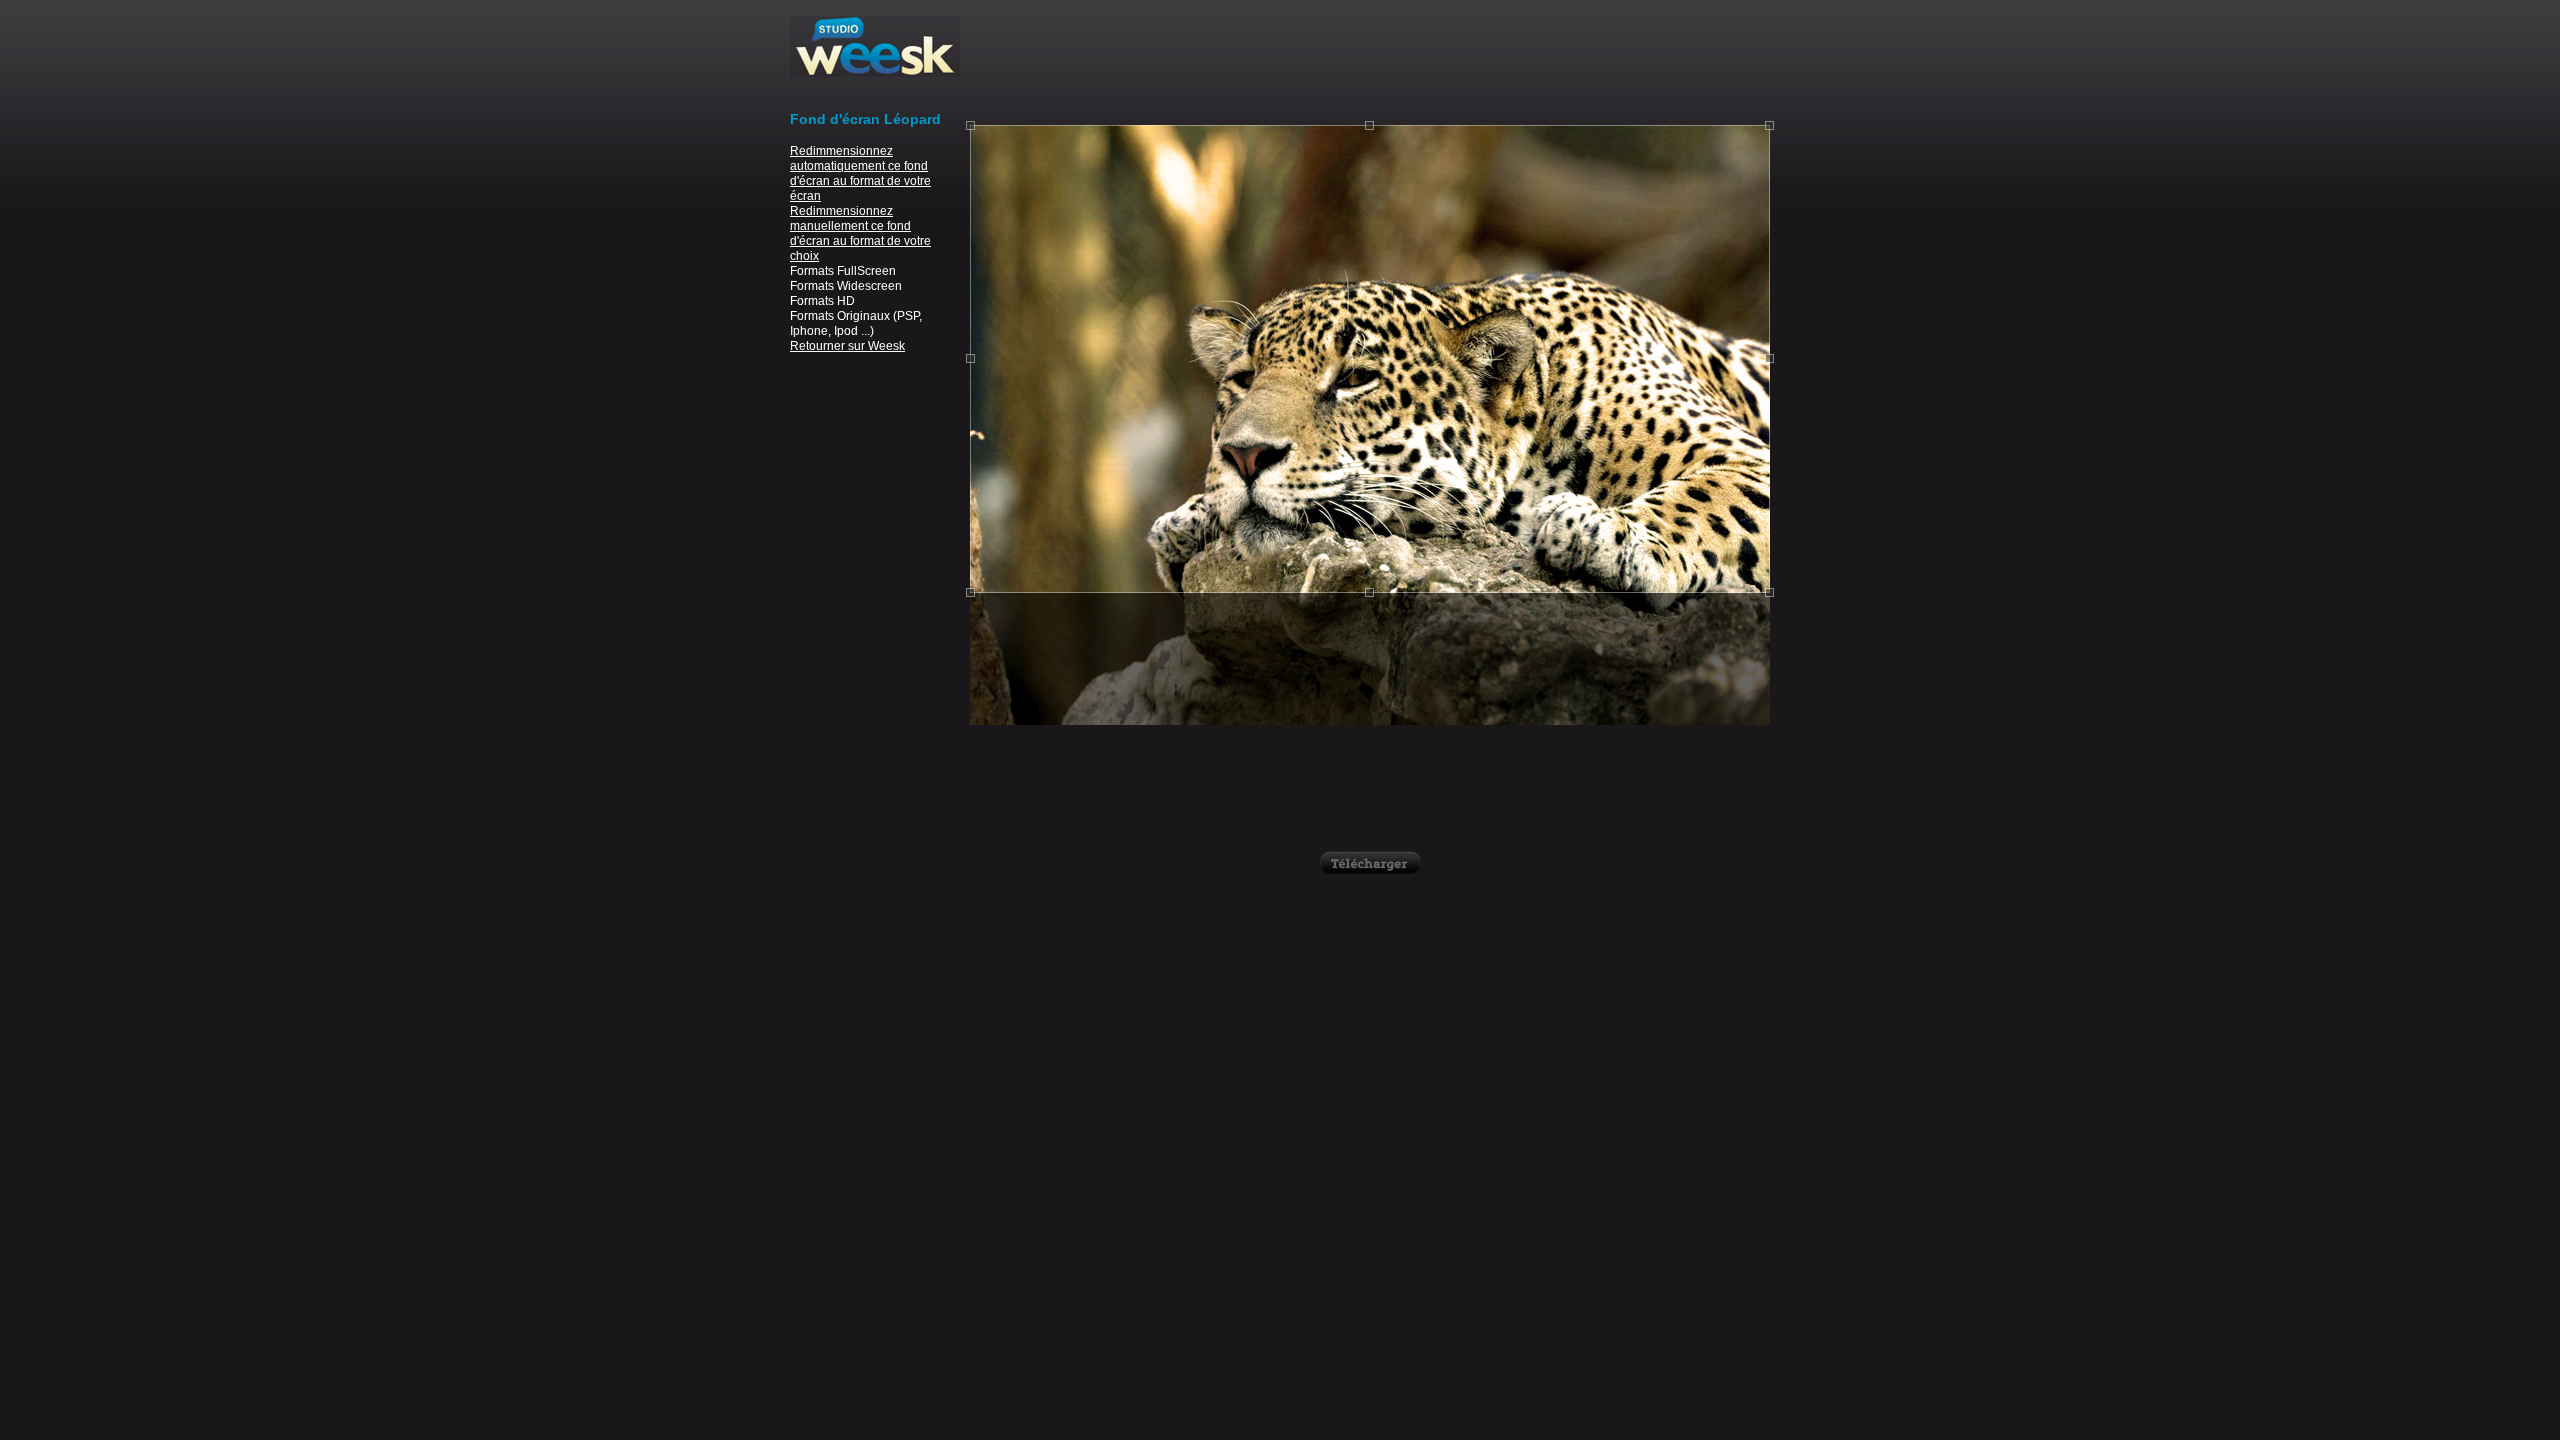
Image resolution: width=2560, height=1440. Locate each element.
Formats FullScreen (843, 271)
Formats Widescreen (846, 286)
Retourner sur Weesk (847, 346)
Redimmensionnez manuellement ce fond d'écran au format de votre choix (860, 233)
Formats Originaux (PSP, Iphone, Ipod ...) (856, 323)
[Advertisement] (1370, 60)
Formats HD (822, 301)
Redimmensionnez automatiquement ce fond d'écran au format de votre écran (860, 173)
